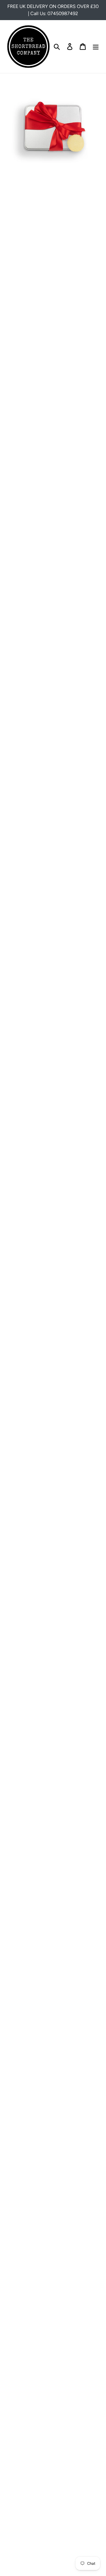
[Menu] (96, 47)
